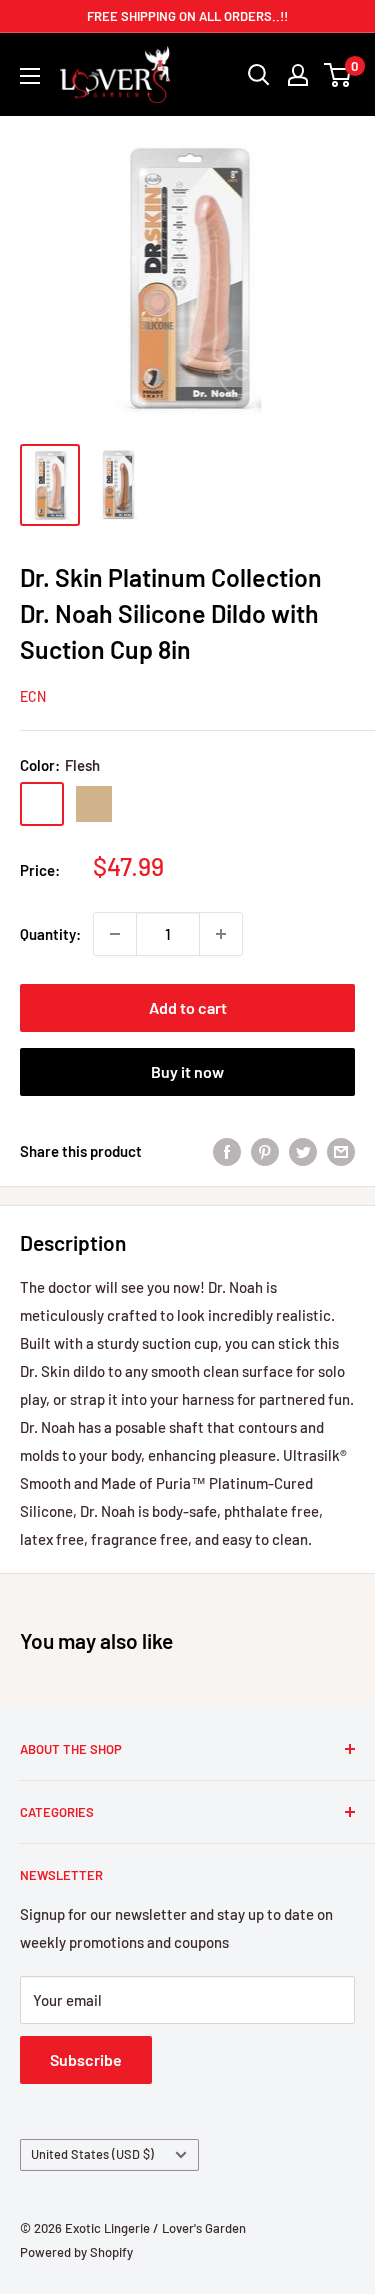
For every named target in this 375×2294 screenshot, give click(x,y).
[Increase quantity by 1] (221, 934)
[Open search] (259, 75)
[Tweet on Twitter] (303, 1151)
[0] (338, 75)
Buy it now (187, 1071)
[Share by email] (341, 1151)
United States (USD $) (92, 2154)
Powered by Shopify (76, 2252)
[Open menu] (30, 76)
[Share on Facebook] (227, 1151)
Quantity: (50, 934)
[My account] (298, 75)
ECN (33, 696)
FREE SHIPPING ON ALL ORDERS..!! (187, 16)
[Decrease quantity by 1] (115, 934)
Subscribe (86, 2059)
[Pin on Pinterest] (265, 1151)
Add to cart (188, 1007)
